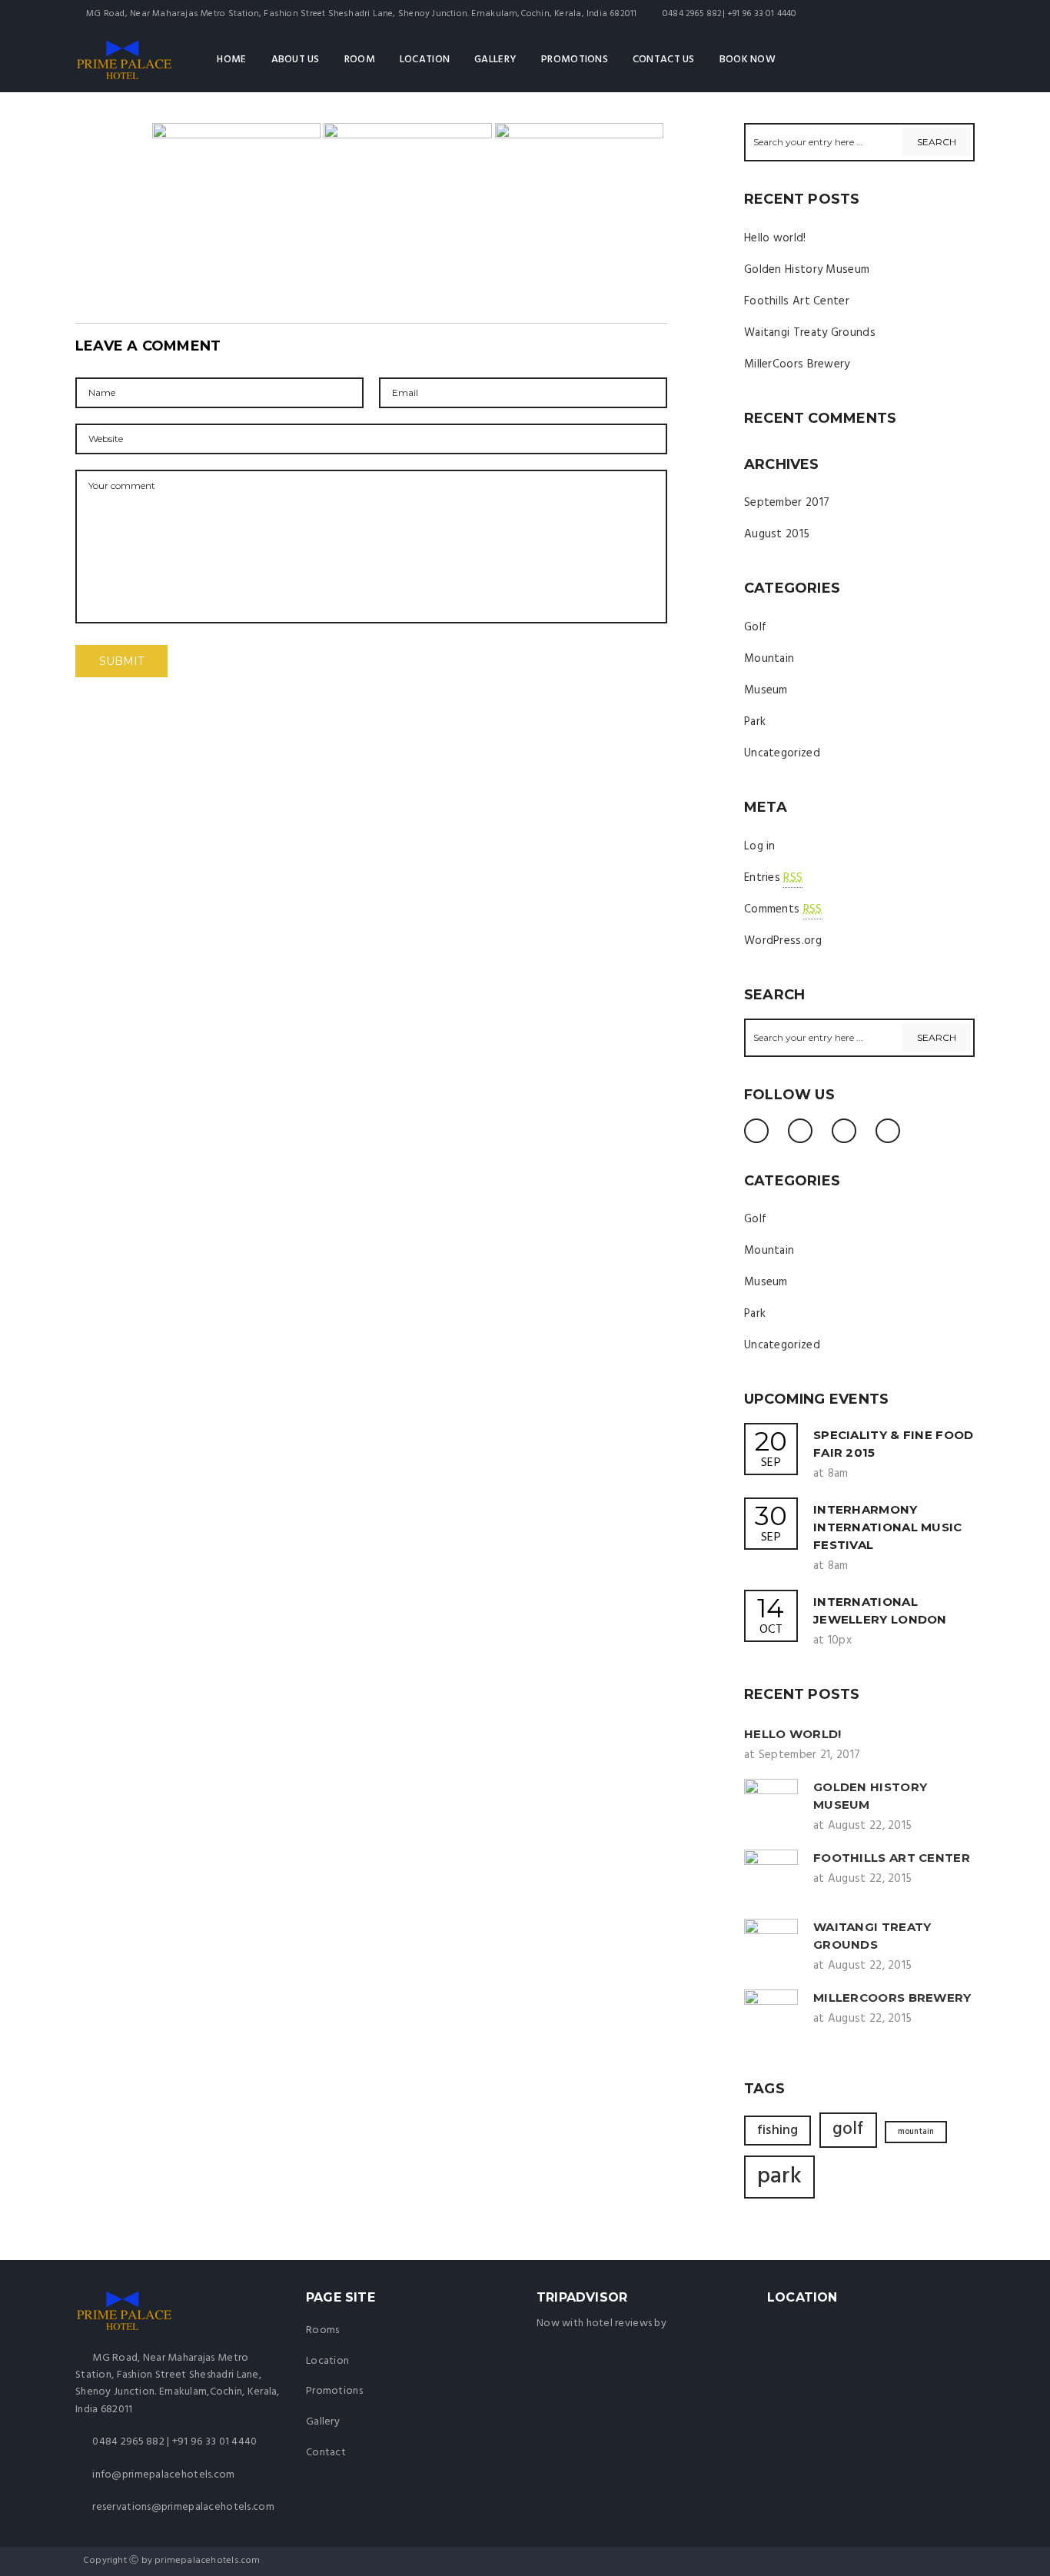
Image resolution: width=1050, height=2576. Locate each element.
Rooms (322, 2330)
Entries (773, 878)
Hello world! (775, 238)
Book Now (748, 60)
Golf (755, 627)
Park (755, 722)
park (779, 2177)
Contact (326, 2453)
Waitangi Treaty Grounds (810, 333)
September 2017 (787, 503)
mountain (916, 2132)
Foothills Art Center (797, 301)
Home (231, 60)
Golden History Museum (807, 270)
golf (848, 2129)
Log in (760, 846)
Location (425, 60)
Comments (783, 909)
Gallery (495, 60)
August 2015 (777, 534)
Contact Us (664, 60)
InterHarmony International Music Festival (888, 1527)
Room (360, 60)
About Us (296, 60)
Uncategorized (782, 753)
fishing (778, 2131)
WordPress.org (783, 941)
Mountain (769, 659)
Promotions (575, 60)
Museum (766, 690)
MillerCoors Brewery (797, 364)
